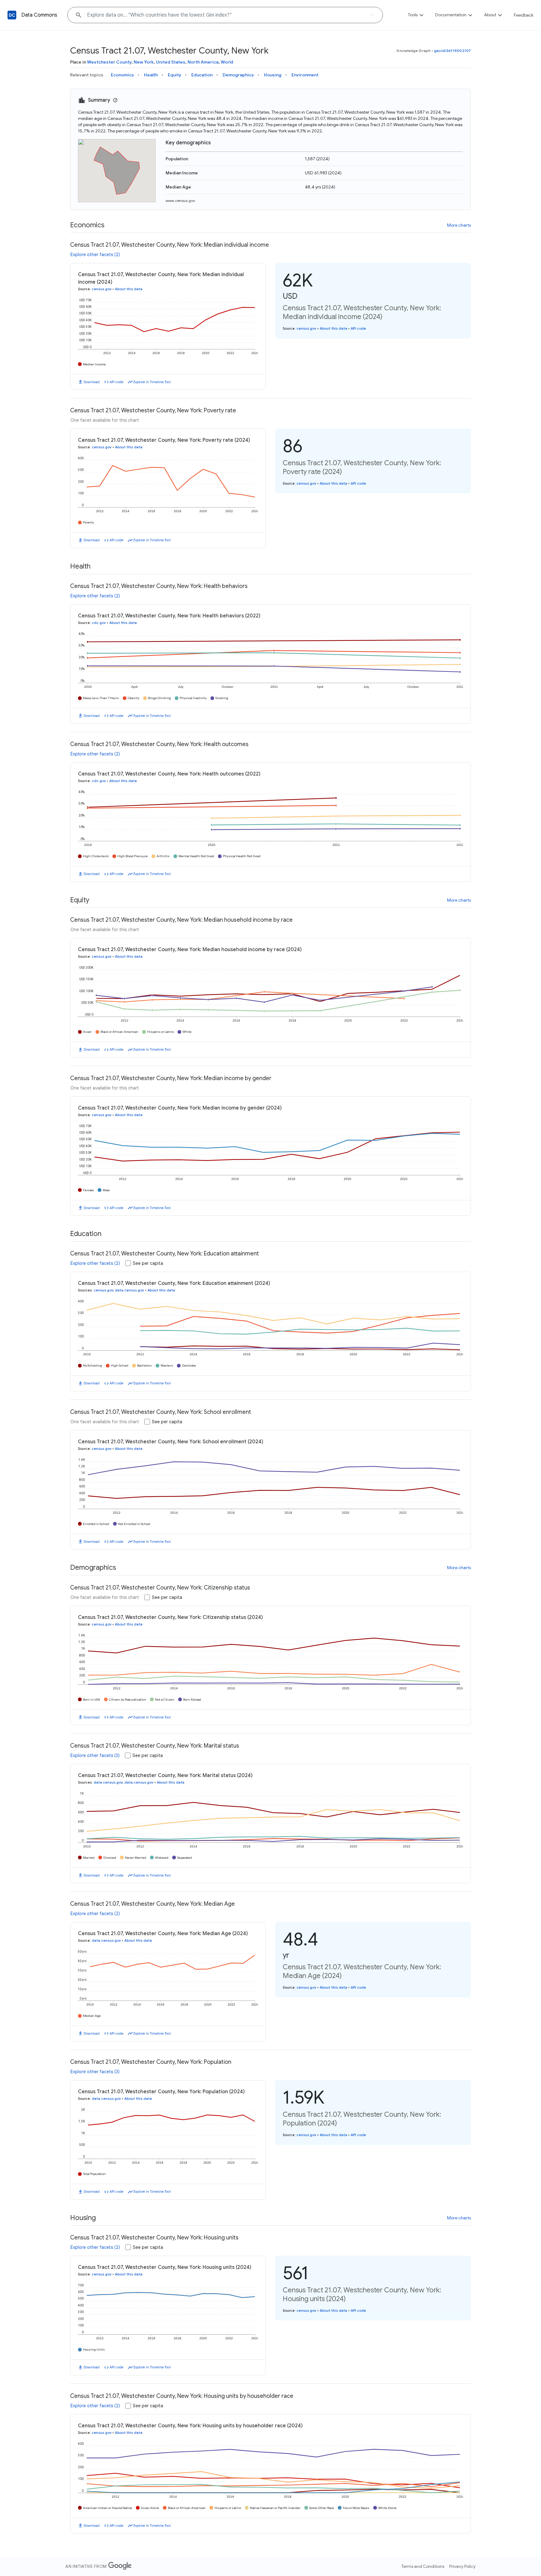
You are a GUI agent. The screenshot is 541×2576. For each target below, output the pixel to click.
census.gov (102, 289)
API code (116, 382)
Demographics (238, 75)
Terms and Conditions (423, 2566)
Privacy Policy (462, 2566)
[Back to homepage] (12, 15)
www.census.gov (180, 201)
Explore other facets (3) (95, 1755)
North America (203, 62)
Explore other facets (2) (95, 255)
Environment (305, 75)
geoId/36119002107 (452, 51)
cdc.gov (99, 623)
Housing (273, 75)
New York (144, 62)
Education (202, 75)
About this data (129, 289)
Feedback (524, 15)
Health (151, 75)
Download (92, 382)
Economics (122, 75)
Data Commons (39, 15)
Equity (175, 75)
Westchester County (109, 62)
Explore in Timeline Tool (152, 382)
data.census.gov (129, 1290)
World (227, 62)
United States (171, 62)
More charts (459, 225)
